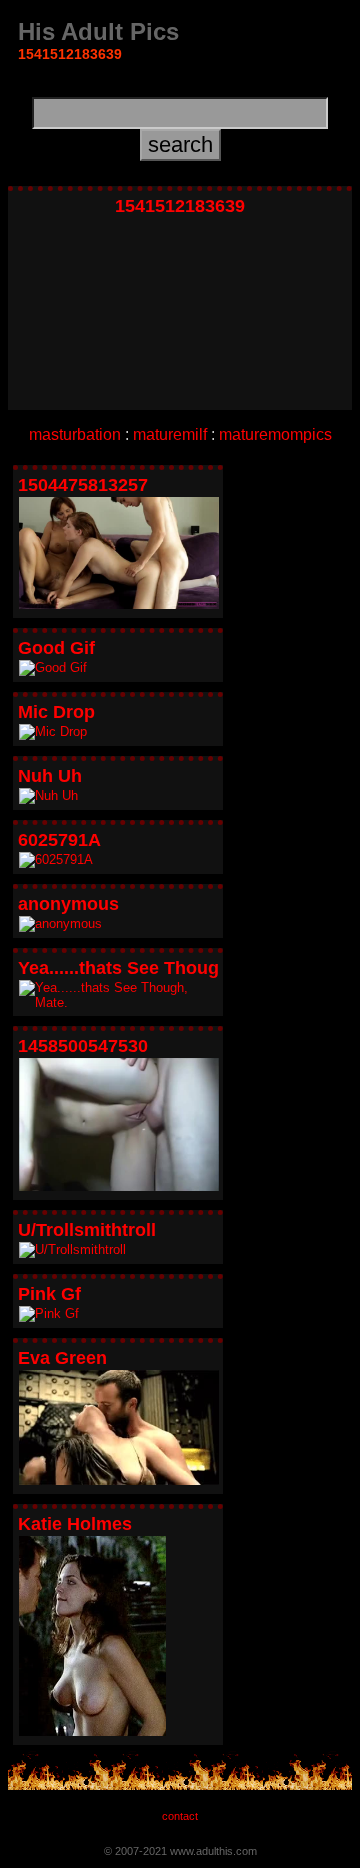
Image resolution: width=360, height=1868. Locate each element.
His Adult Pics (98, 31)
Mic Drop (56, 712)
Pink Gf (49, 1294)
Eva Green (62, 1358)
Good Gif (56, 648)
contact (180, 1816)
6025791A (59, 840)
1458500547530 (83, 1046)
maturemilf (170, 434)
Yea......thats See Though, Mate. (152, 968)
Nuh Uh (50, 776)
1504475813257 (83, 485)
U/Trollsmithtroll (87, 1230)
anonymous (68, 904)
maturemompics (275, 434)
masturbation (75, 434)
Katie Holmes (75, 1524)
